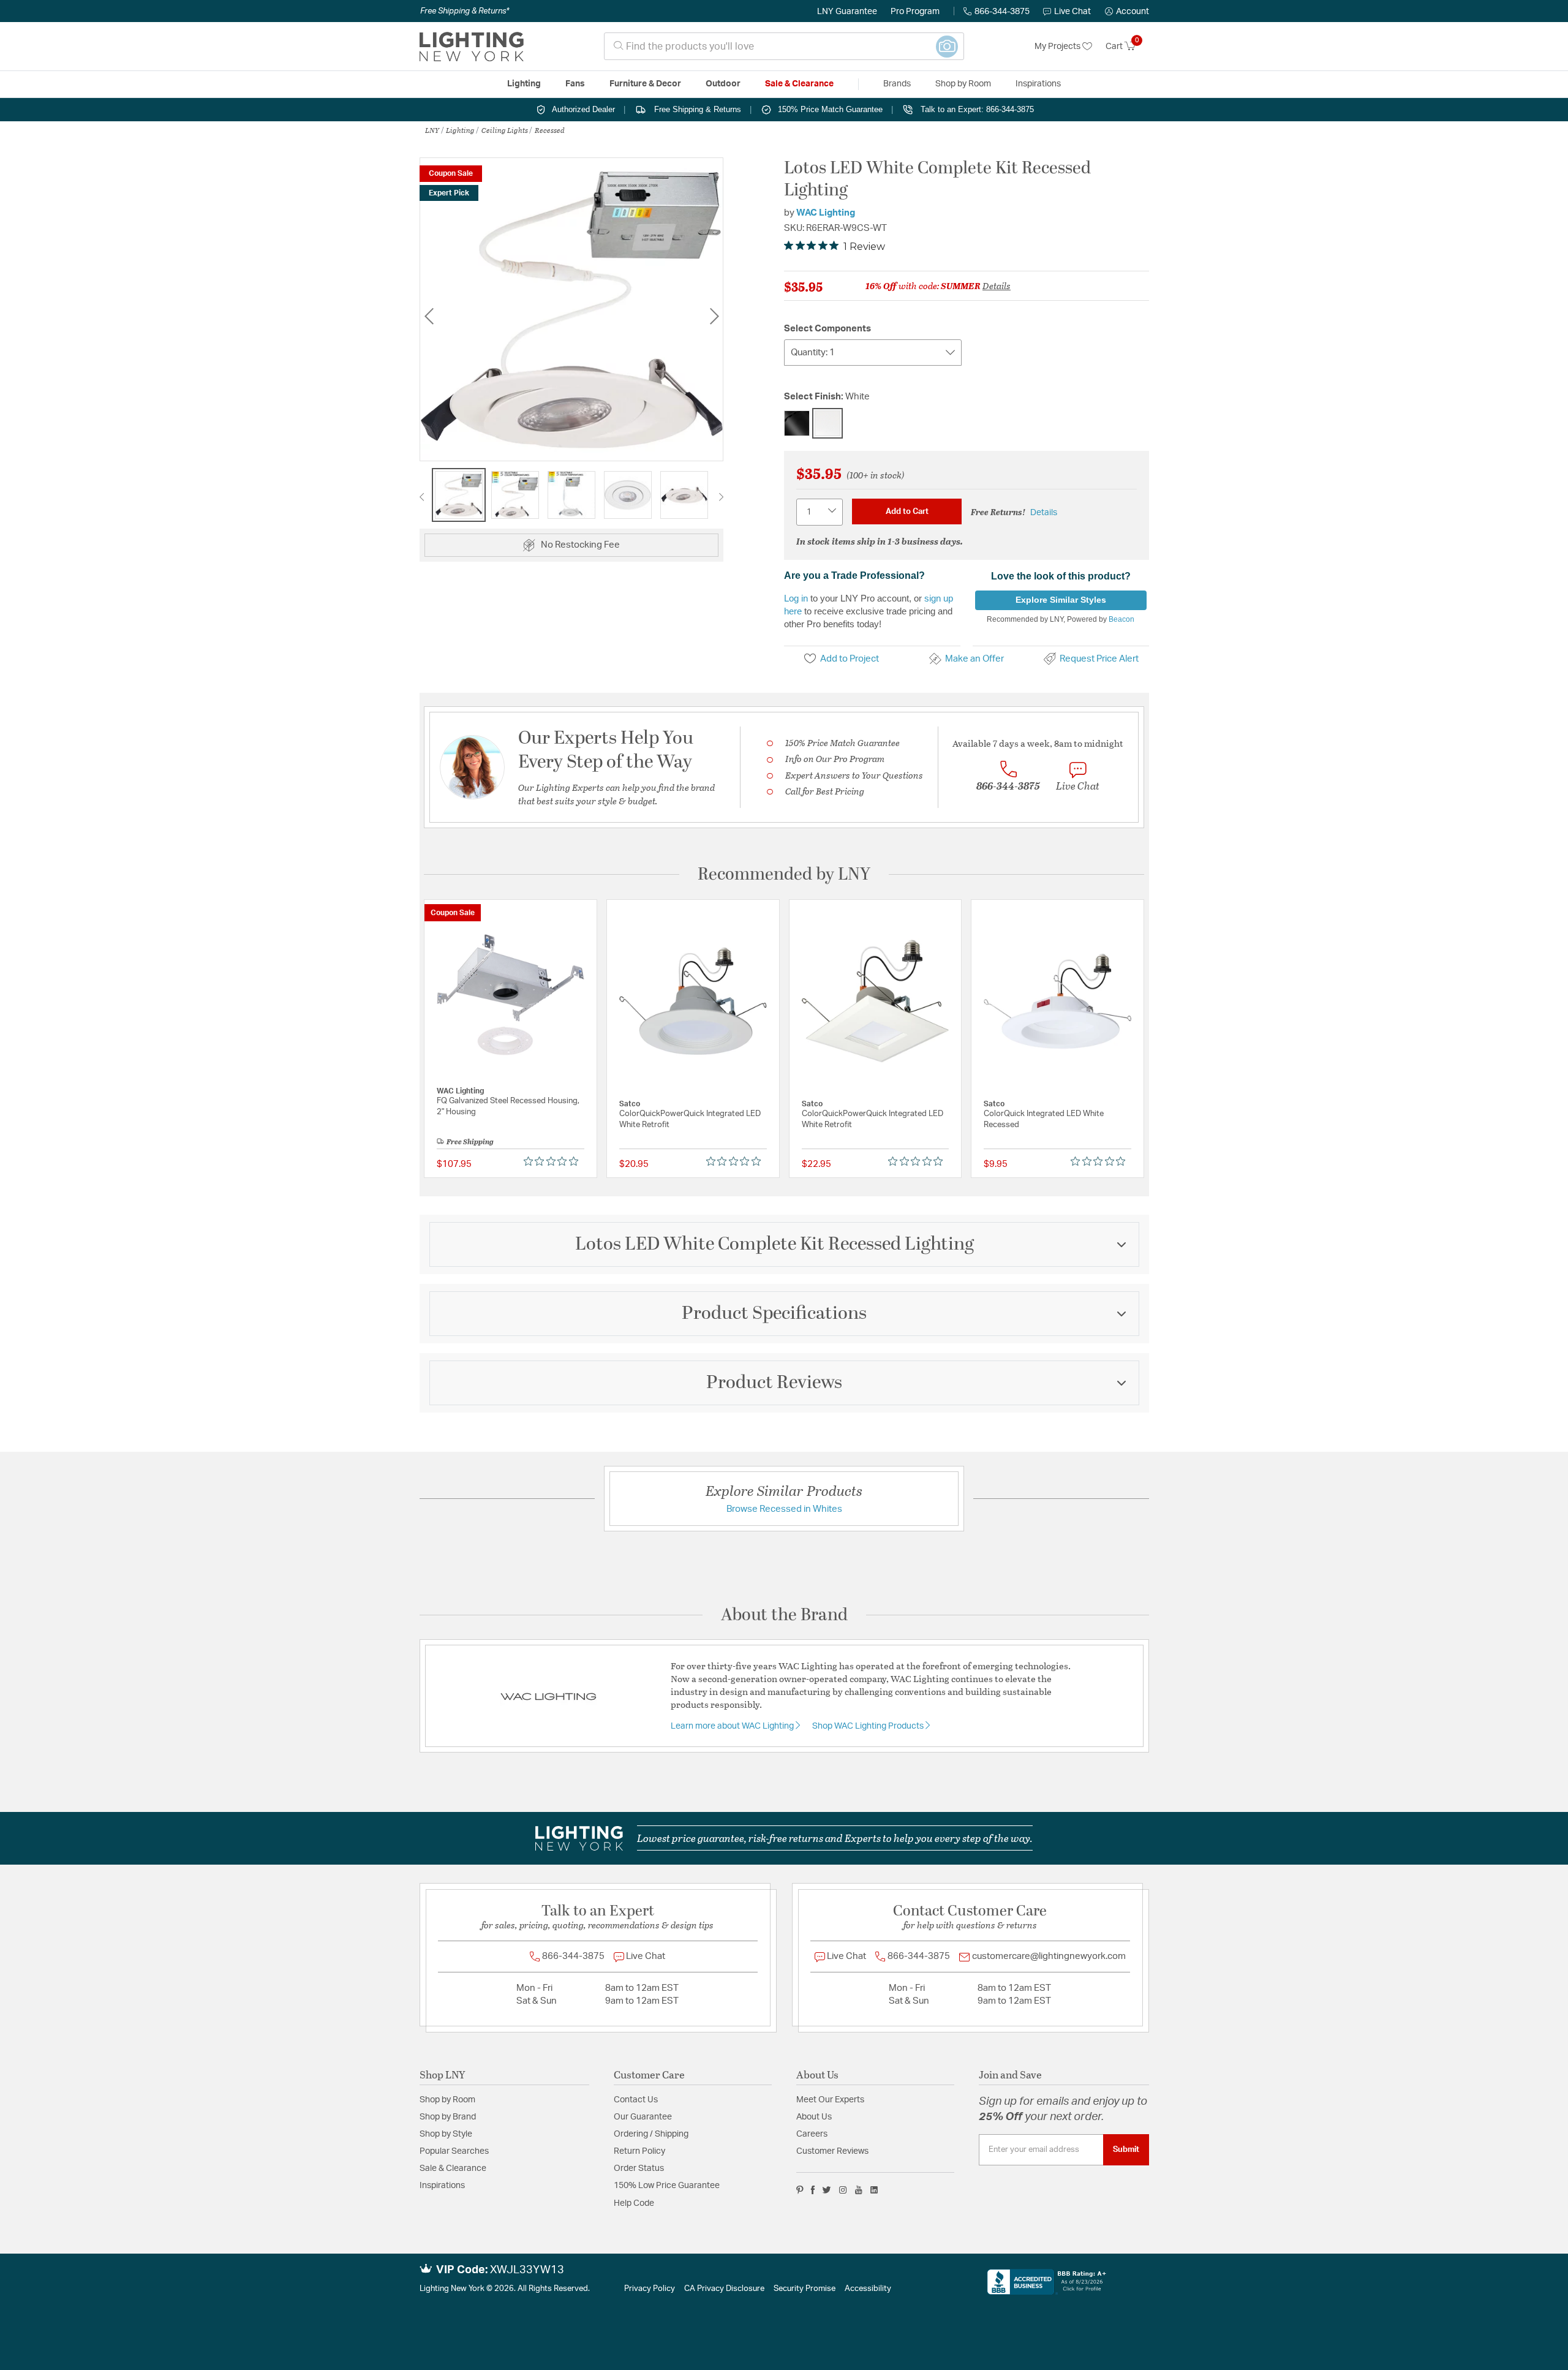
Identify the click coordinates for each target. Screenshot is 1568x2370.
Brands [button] (897, 84)
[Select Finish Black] (797, 423)
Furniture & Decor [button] (645, 84)
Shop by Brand (448, 2117)
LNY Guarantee (847, 12)
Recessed (550, 130)
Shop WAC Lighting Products (869, 1726)
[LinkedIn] (874, 2190)
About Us (814, 2117)
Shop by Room (447, 2100)
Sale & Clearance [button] (799, 84)
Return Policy (639, 2151)
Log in (796, 598)
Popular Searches (454, 2151)
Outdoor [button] (723, 84)
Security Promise (805, 2289)
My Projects (1058, 47)
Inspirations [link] (1038, 84)
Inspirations (442, 2186)
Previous (429, 316)
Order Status (639, 2168)
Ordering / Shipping (651, 2134)
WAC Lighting (826, 213)
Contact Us (636, 2100)
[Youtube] (859, 2190)
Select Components (827, 329)
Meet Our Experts (830, 2100)
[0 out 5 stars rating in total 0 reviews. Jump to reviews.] (554, 1161)
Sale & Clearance (453, 2168)
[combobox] (784, 46)
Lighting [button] (524, 84)
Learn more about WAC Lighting (733, 1726)
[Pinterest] (800, 2190)
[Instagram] (843, 2190)
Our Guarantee (643, 2117)
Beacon (1121, 619)
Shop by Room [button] (963, 84)
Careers (812, 2134)
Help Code (634, 2203)
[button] (1127, 12)
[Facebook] (813, 2190)
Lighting (460, 130)
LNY (432, 130)
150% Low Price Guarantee (667, 2186)
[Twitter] (827, 2190)
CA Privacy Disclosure (724, 2289)
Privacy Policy (650, 2289)
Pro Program (915, 12)
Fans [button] (575, 84)
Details (997, 285)
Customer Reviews (832, 2151)
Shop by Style (446, 2134)
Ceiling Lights (505, 130)
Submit (1126, 2149)
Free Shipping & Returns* (465, 11)
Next (714, 316)
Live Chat (1072, 12)
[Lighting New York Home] (472, 47)
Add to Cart (907, 511)
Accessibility (868, 2289)
